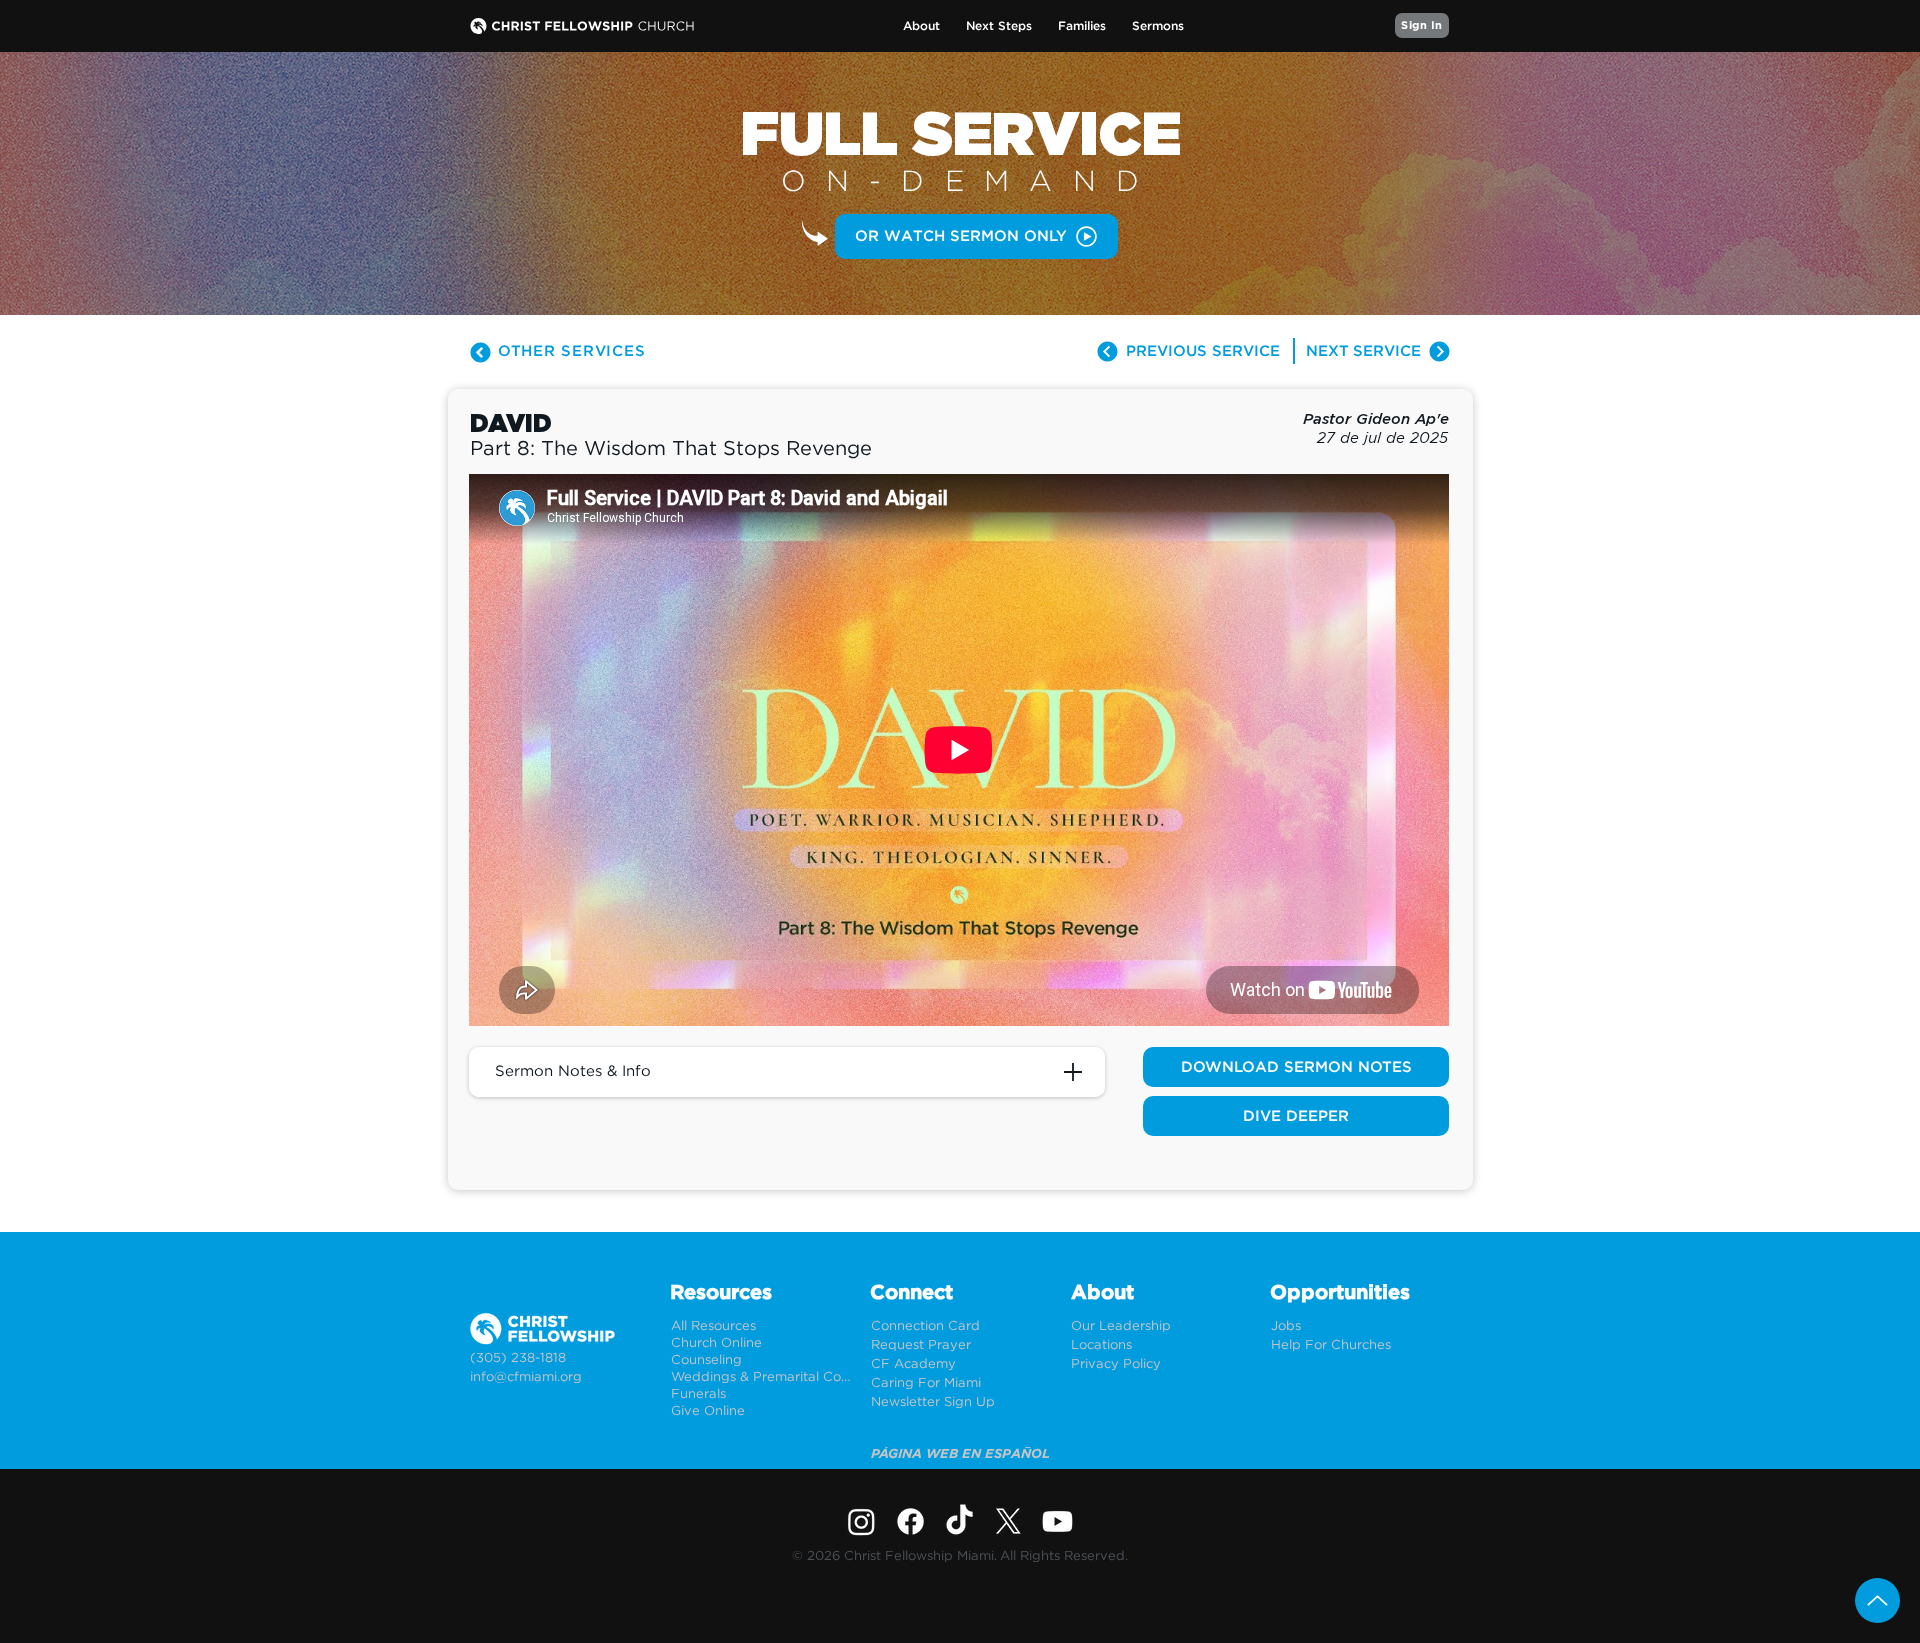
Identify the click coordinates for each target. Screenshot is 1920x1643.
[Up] (1877, 1600)
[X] (1008, 1521)
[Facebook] (910, 1521)
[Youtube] (1057, 1521)
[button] (921, 26)
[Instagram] (861, 1521)
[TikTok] (959, 1521)
